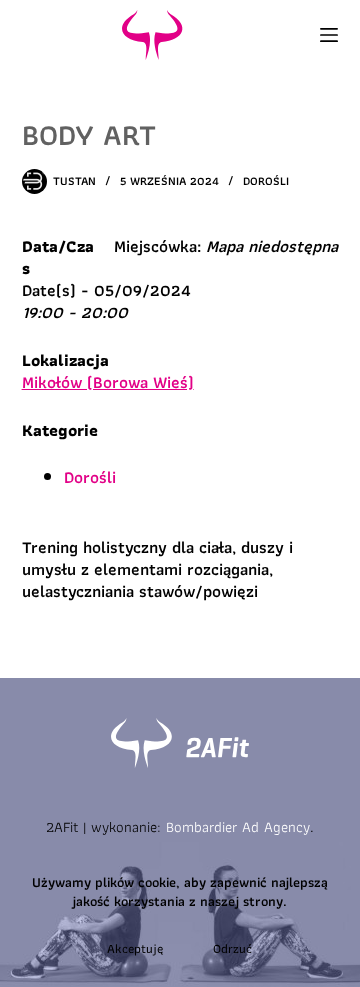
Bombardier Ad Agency (238, 827)
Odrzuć (232, 948)
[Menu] (329, 35)
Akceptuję (135, 948)
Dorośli (266, 180)
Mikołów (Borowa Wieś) (108, 382)
